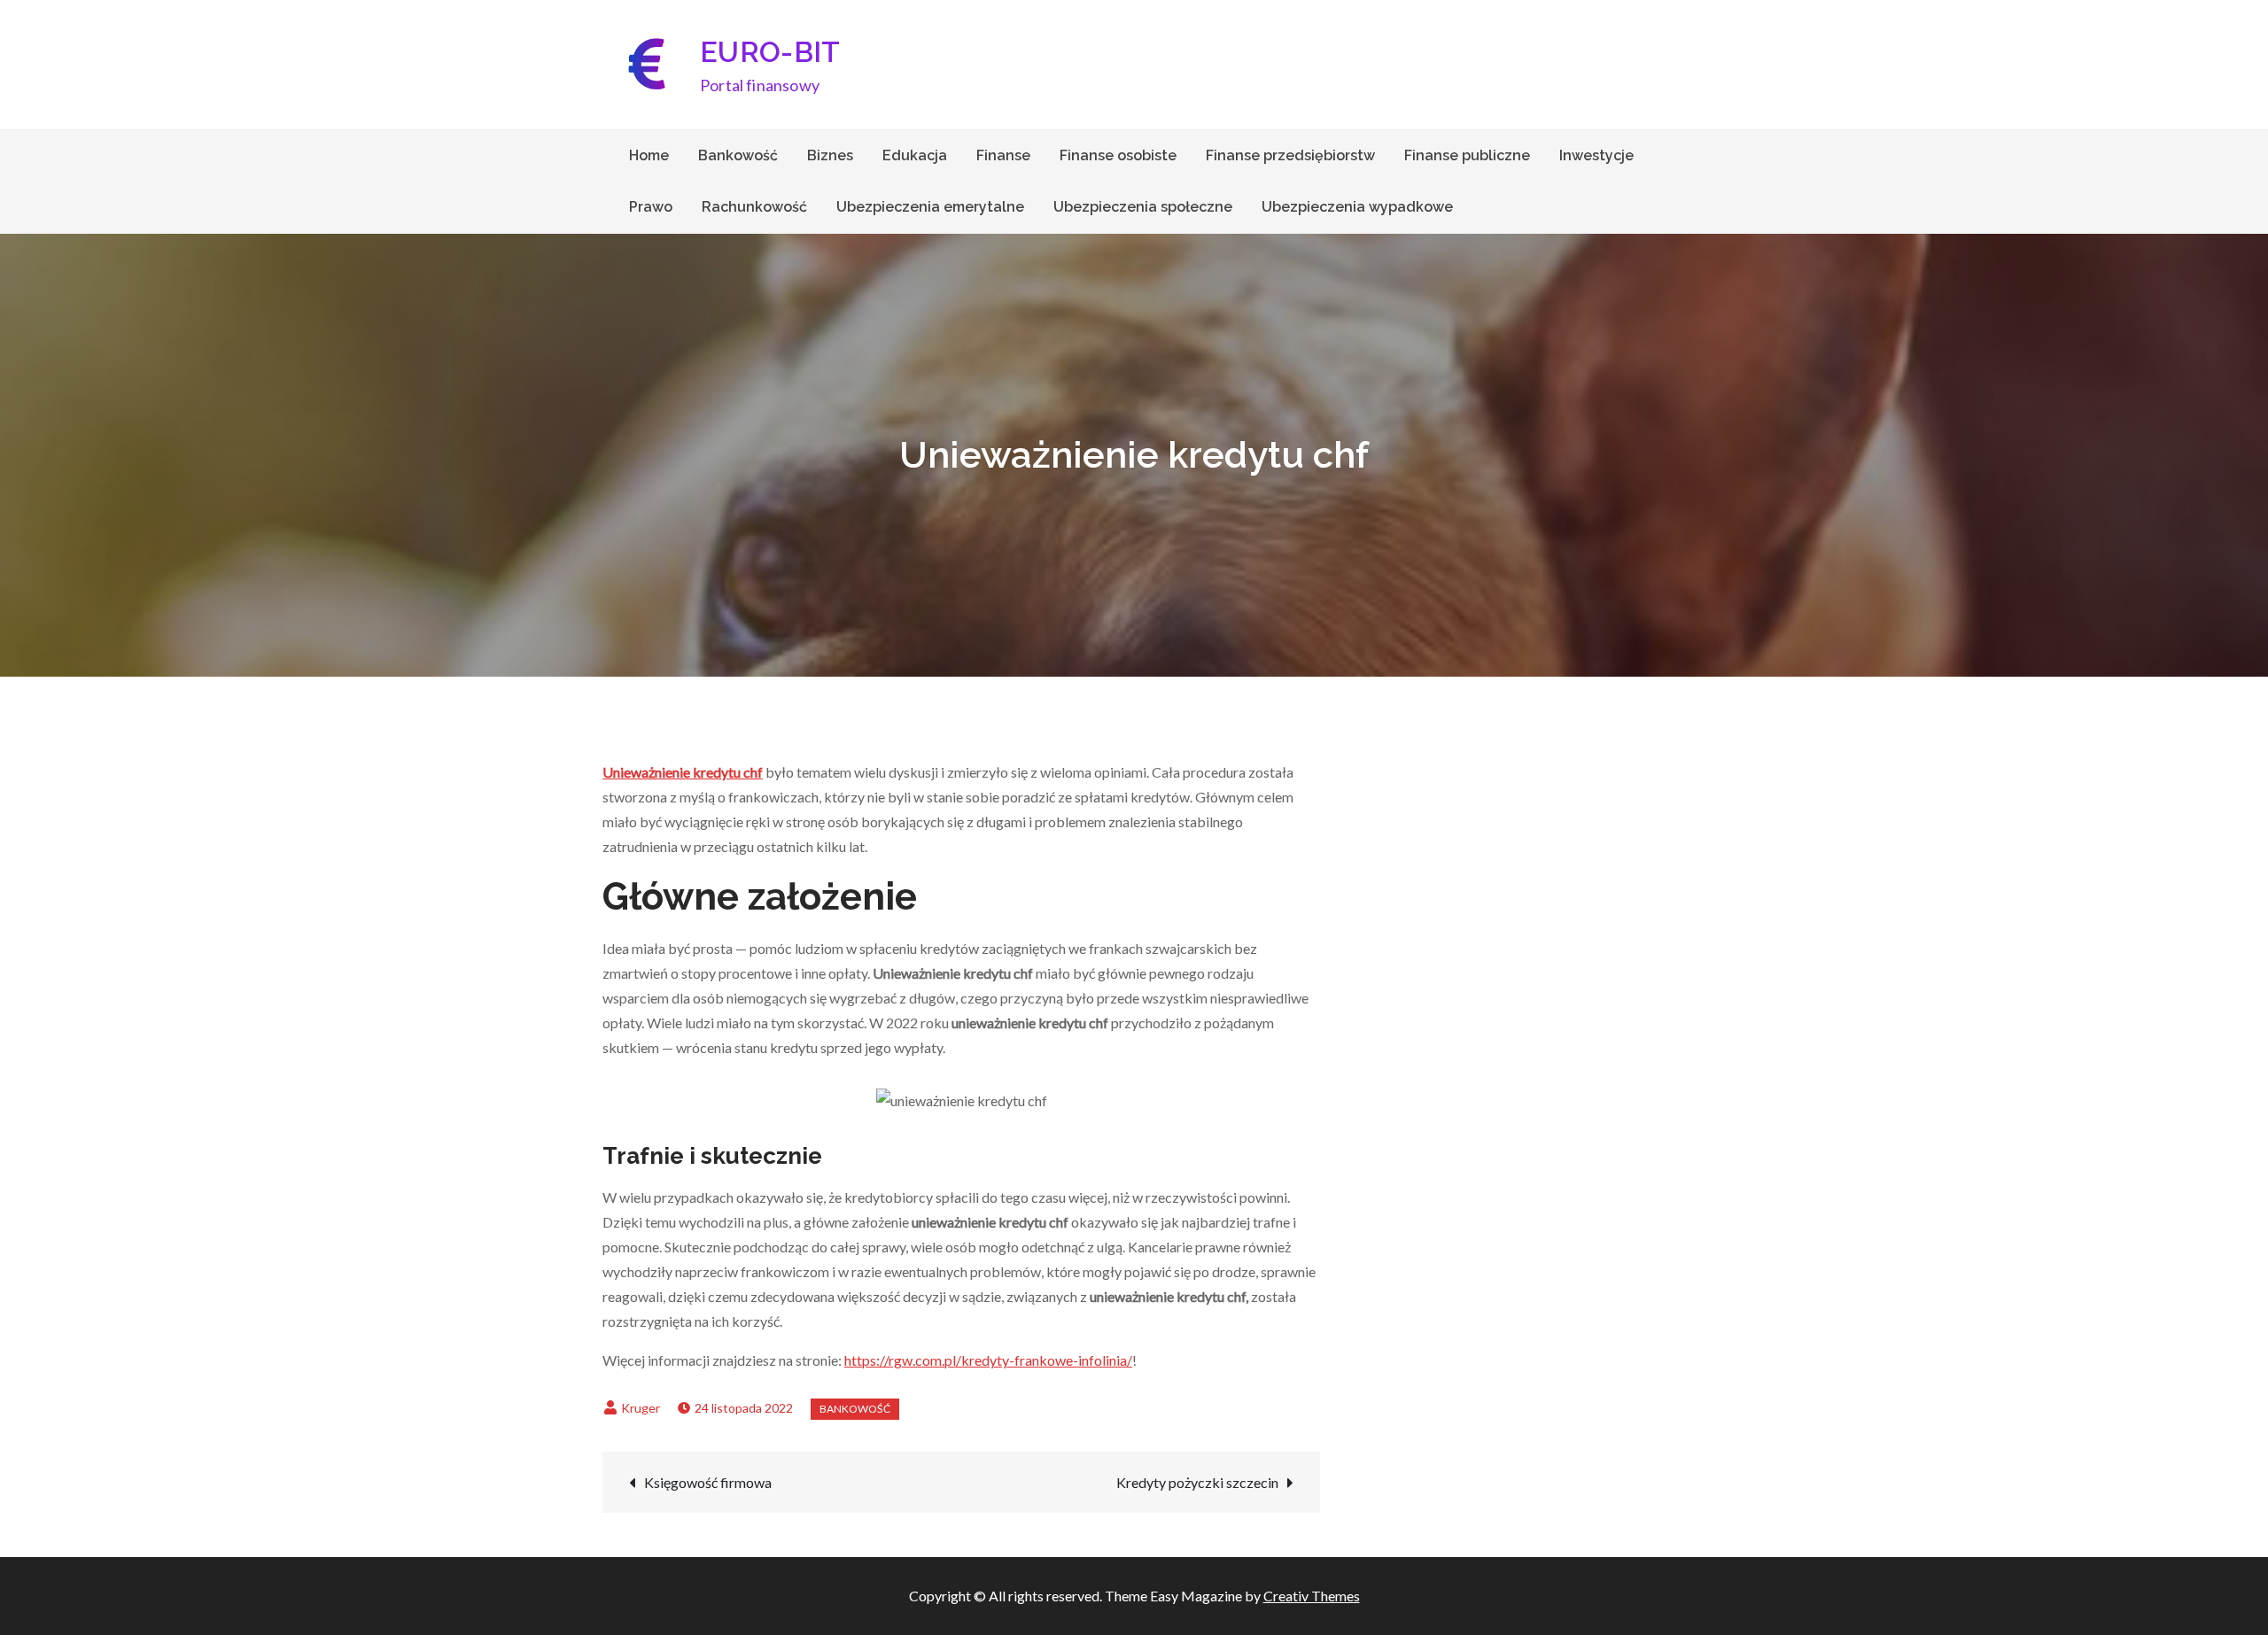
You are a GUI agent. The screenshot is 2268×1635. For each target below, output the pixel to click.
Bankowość (738, 155)
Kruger (641, 1408)
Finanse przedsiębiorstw (1290, 155)
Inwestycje (1596, 155)
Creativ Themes (1312, 1596)
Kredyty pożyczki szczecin (1197, 1482)
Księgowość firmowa (708, 1482)
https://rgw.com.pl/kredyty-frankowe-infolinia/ (988, 1360)
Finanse (1003, 155)
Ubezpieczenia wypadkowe (1357, 207)
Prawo (651, 207)
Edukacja (915, 155)
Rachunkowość (754, 207)
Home (649, 155)
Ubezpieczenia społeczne (1143, 207)
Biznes (830, 155)
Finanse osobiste (1118, 155)
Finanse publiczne (1467, 155)
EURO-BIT (770, 52)
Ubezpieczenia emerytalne (930, 207)
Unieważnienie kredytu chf (683, 772)
